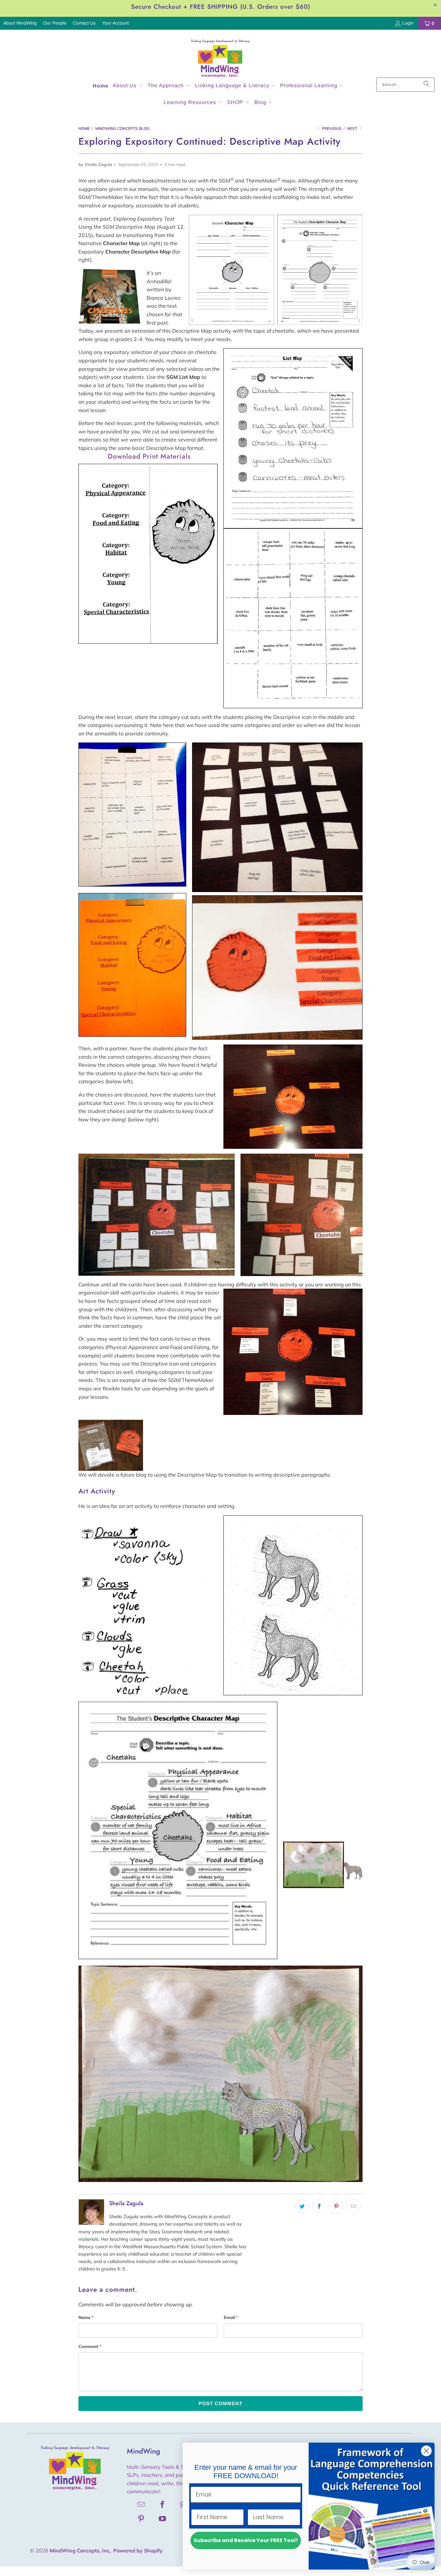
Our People (55, 23)
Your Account (115, 23)
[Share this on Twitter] (302, 2206)
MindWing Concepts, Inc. (80, 2550)
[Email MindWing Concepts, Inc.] (141, 2504)
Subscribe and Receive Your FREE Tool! (246, 2540)
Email (231, 2317)
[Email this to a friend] (354, 2206)
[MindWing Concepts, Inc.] (221, 55)
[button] (128, 86)
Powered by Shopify (138, 2550)
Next (353, 128)
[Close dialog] (426, 2451)
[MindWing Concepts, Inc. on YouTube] (163, 2519)
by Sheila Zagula (95, 164)
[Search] (426, 85)
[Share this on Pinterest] (336, 2206)
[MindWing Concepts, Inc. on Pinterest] (141, 2519)
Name (86, 2317)
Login (408, 23)
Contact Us (84, 23)
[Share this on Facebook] (319, 2206)
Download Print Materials (149, 456)
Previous (331, 128)
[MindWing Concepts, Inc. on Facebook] (163, 2504)
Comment (90, 2346)
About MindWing (20, 23)
